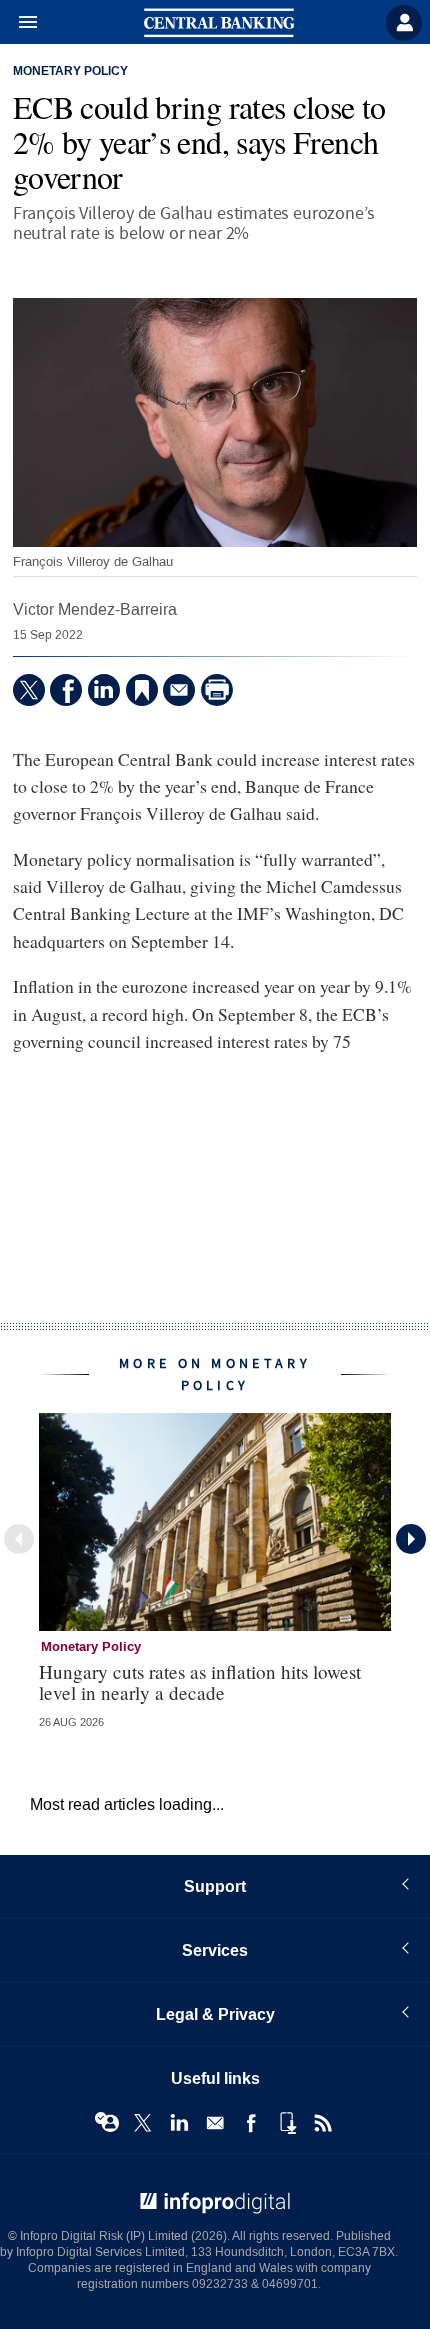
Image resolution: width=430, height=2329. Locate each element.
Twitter (143, 2123)
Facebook (251, 2123)
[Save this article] (142, 690)
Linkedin (179, 2123)
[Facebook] (66, 690)
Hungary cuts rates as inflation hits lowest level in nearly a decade (200, 1682)
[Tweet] (29, 690)
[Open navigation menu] (19, 23)
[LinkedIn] (104, 690)
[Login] (404, 23)
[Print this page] (217, 690)
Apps (287, 2123)
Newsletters (215, 2123)
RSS (323, 2123)
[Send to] (179, 690)
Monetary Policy (70, 72)
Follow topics (107, 2123)
